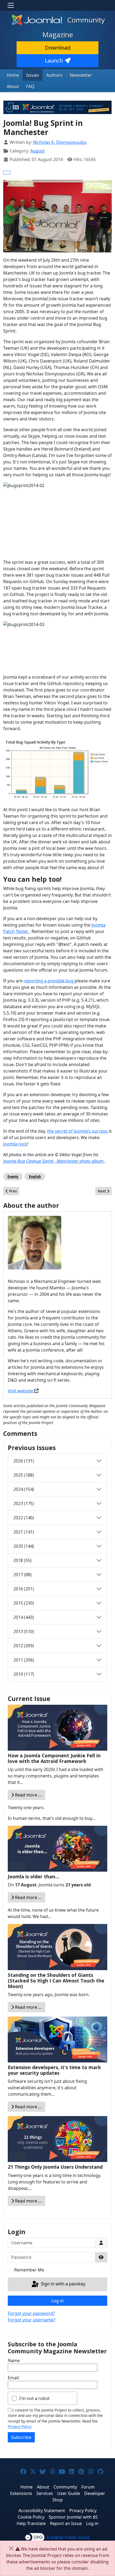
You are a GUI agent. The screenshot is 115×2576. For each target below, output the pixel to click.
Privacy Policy (20, 2426)
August (37, 151)
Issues (33, 75)
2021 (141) (24, 1532)
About (13, 86)
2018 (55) (22, 1560)
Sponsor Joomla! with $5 (73, 2517)
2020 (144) (24, 1546)
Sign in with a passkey (63, 2284)
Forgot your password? (31, 2313)
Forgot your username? (32, 2320)
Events (13, 1177)
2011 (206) (24, 1660)
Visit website (21, 1391)
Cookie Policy (31, 2517)
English (35, 1177)
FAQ (30, 86)
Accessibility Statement (42, 2511)
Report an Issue (66, 2523)
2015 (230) (24, 1603)
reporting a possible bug (49, 981)
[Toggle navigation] (11, 5)
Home (13, 75)
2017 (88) (22, 1575)
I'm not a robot (34, 2398)
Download (58, 48)
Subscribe (21, 2437)
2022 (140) (24, 1518)
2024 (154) (24, 1489)
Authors (54, 75)
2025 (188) (24, 1475)
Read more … (28, 1795)
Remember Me (29, 2270)
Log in (57, 2301)
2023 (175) (24, 1503)
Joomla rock (15, 1144)
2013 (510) (24, 1631)
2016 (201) (24, 1589)
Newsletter (81, 75)
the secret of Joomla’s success (78, 1131)
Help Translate (31, 2523)
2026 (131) (24, 1461)
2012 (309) (24, 1646)
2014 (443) (24, 1617)
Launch (54, 61)
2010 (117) (24, 1674)
